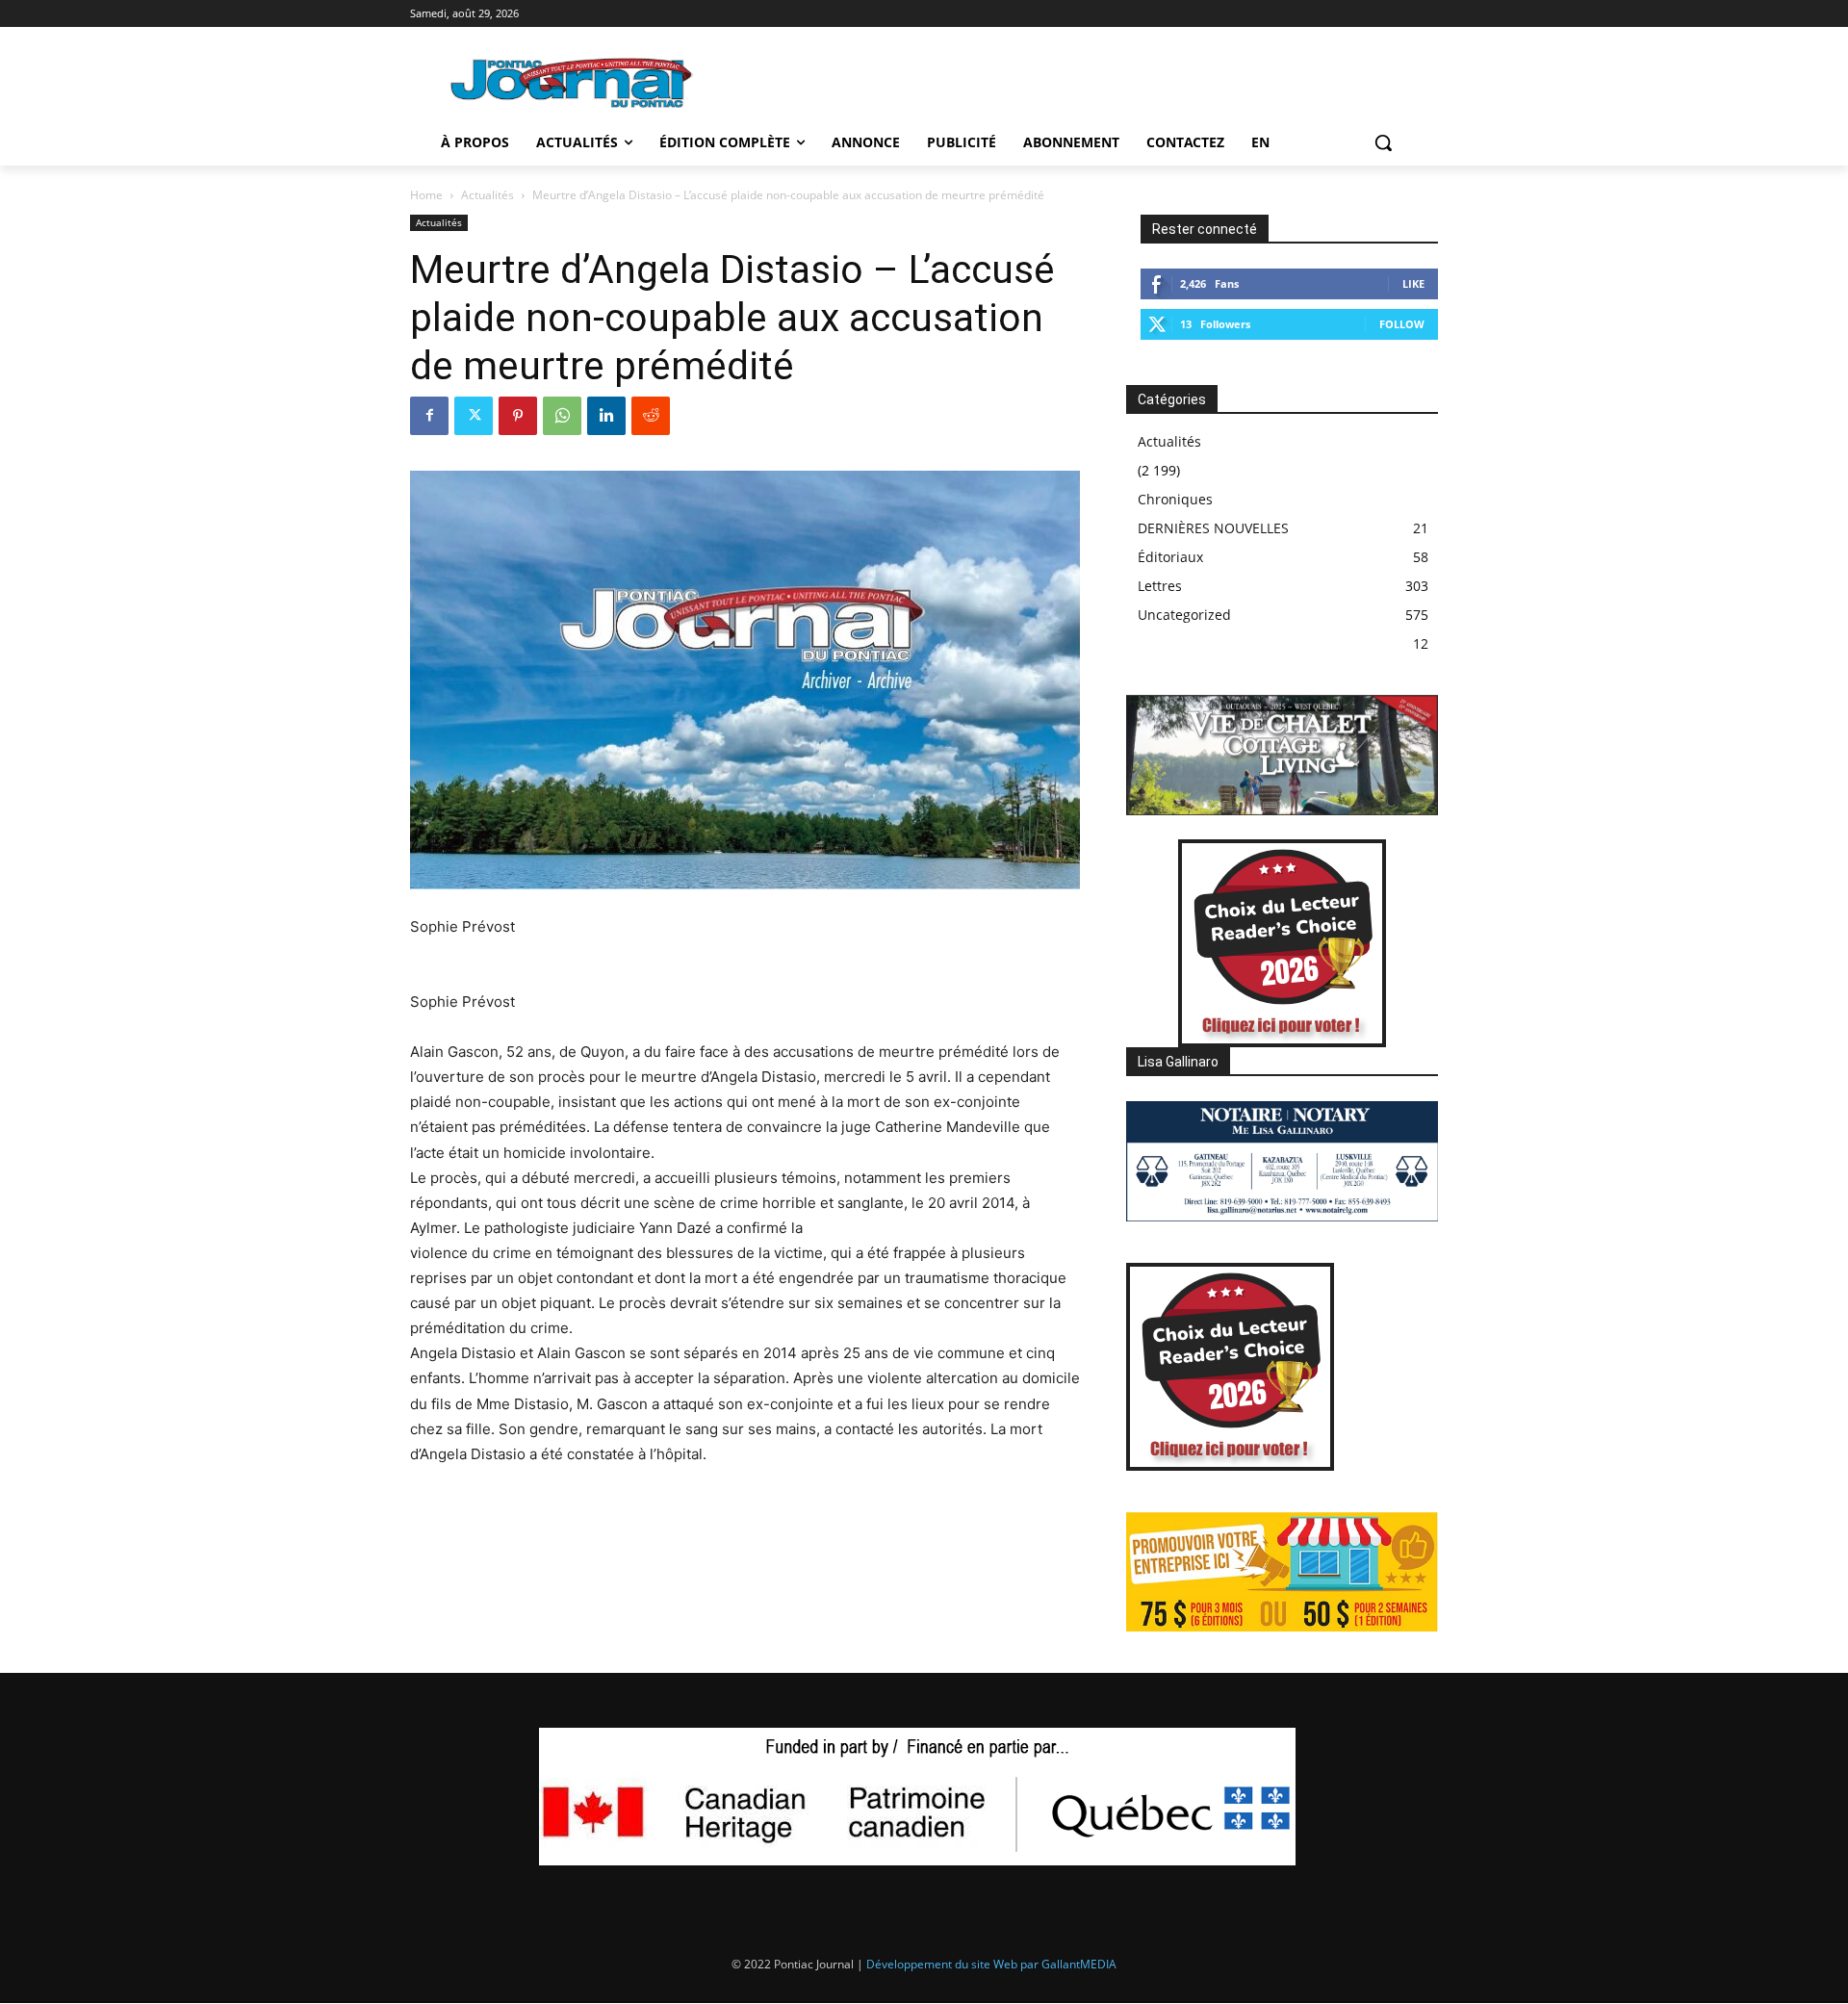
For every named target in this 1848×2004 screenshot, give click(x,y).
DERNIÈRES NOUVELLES (1213, 528)
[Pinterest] (518, 416)
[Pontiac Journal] (573, 82)
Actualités (488, 195)
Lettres (1160, 586)
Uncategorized (1184, 615)
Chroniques (1175, 499)
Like (1413, 283)
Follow (1402, 324)
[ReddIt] (651, 416)
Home (426, 195)
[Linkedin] (606, 416)
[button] (1383, 142)
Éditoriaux (1170, 557)
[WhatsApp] (562, 416)
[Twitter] (474, 416)
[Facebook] (429, 416)
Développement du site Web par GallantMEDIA (991, 1964)
